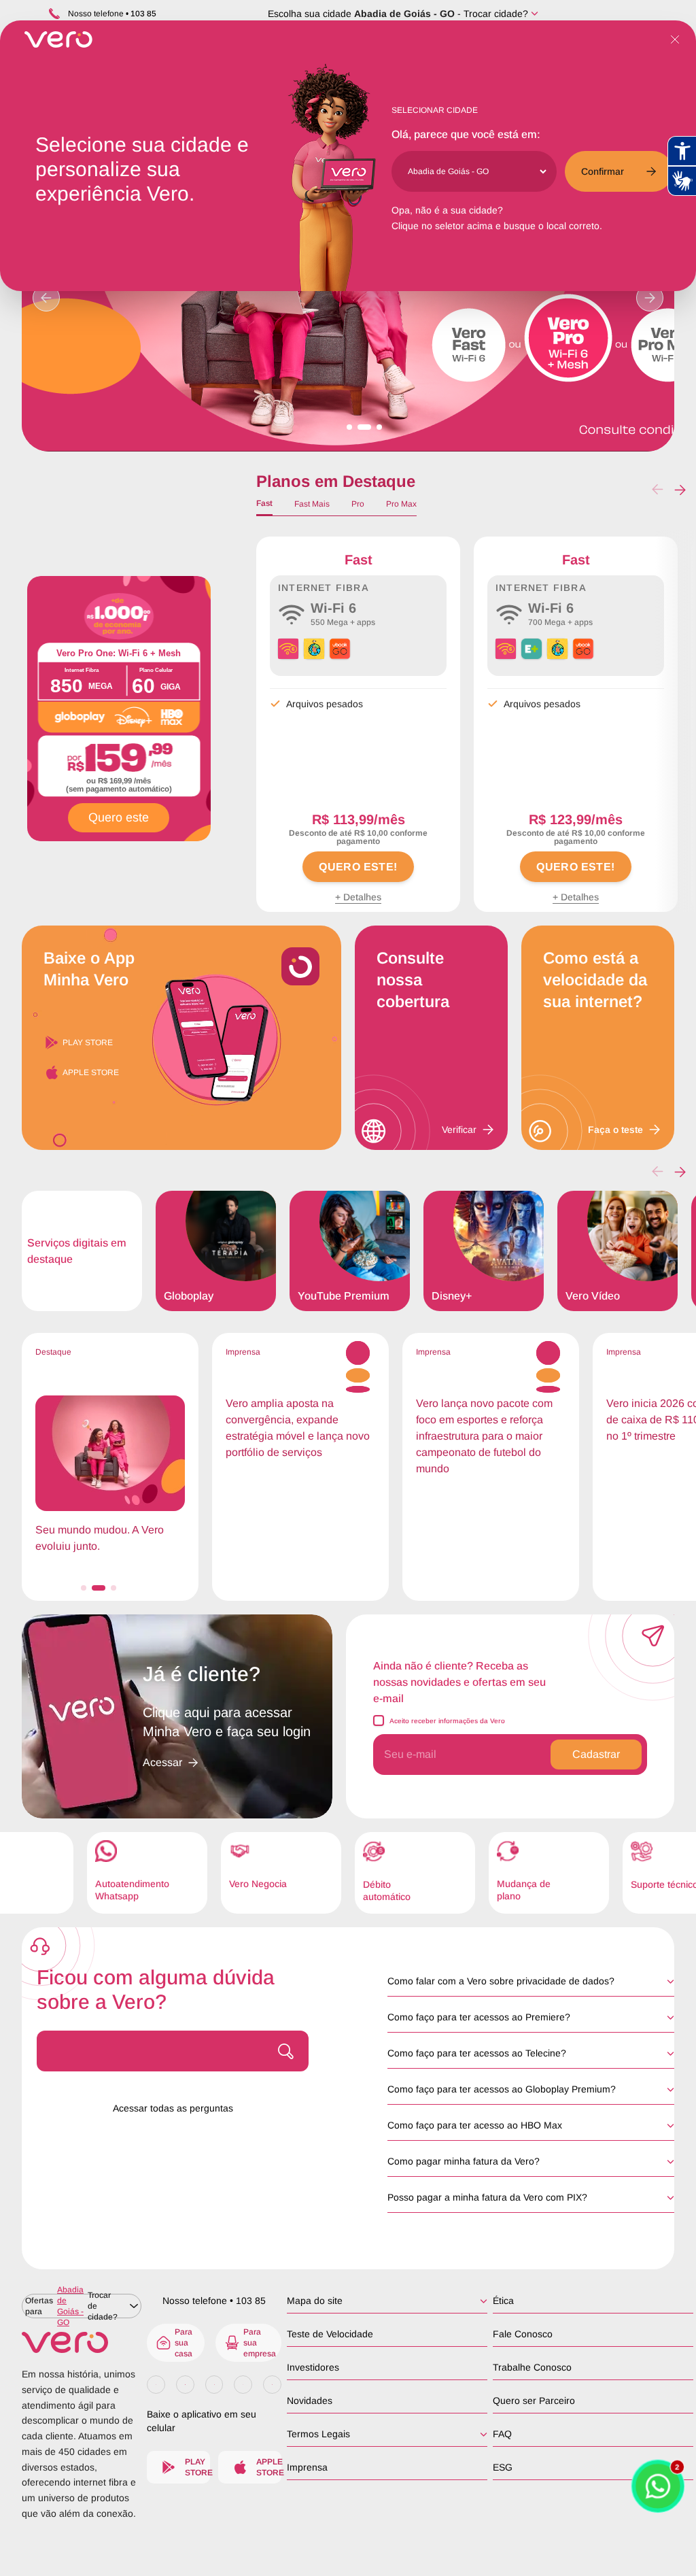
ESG (503, 2467)
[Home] (82, 2342)
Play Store (88, 1043)
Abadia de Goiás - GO (404, 14)
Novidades (310, 2401)
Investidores (313, 2367)
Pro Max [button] (401, 504)
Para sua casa (184, 2343)
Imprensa (307, 2467)
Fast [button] (264, 503)
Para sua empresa (260, 2343)
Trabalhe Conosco (532, 2367)
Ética (503, 2301)
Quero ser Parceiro (534, 2401)
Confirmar (603, 171)
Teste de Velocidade (330, 2334)
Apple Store (91, 1072)
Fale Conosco (523, 2334)
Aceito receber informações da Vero (447, 1721)
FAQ (502, 2434)
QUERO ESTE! (358, 867)
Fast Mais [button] (312, 504)
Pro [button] (358, 504)
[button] (680, 490)
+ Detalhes (358, 897)
